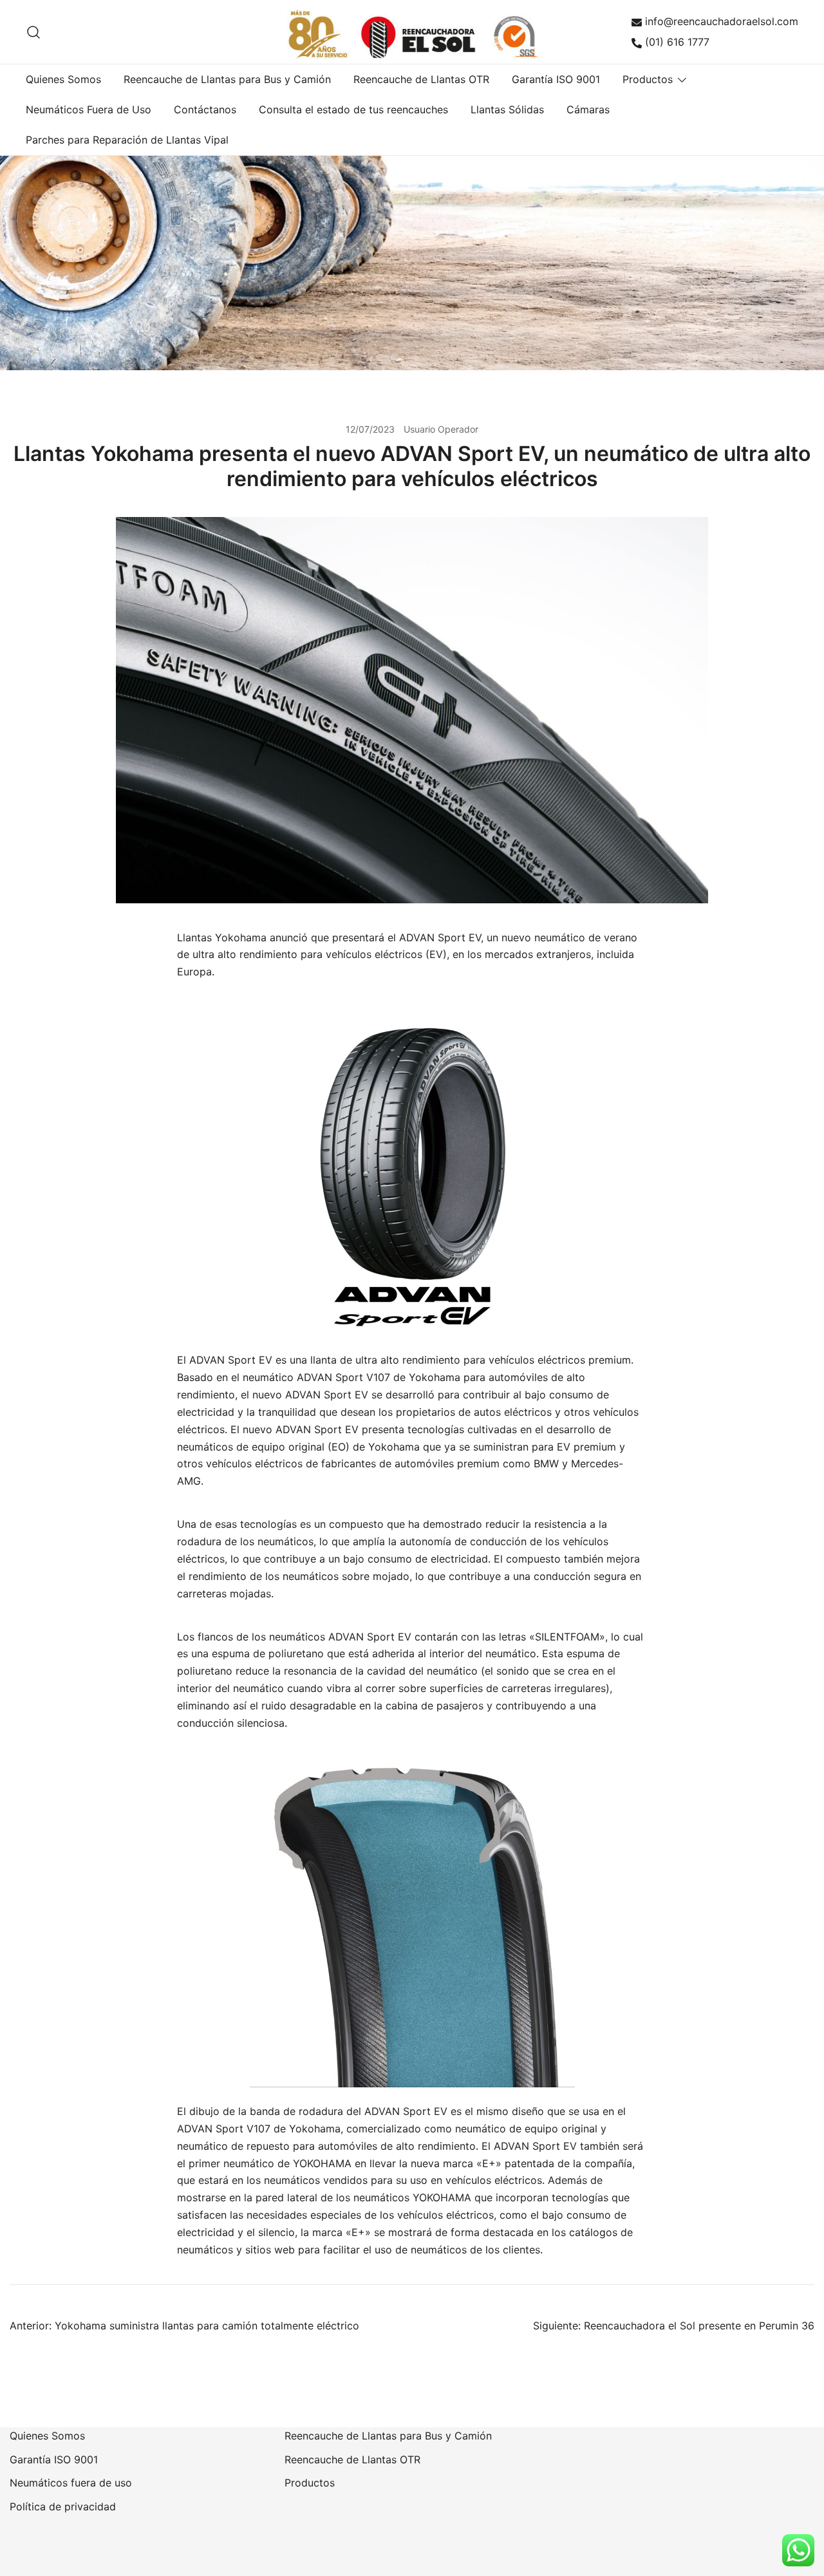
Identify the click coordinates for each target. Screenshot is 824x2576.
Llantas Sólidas (507, 109)
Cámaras (588, 109)
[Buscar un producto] (34, 32)
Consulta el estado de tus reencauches (353, 109)
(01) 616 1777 (677, 42)
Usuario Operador (441, 429)
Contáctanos (205, 109)
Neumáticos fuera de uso (71, 2483)
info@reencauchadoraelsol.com (722, 21)
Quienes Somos (63, 79)
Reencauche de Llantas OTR (421, 79)
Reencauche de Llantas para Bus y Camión (227, 79)
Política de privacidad (63, 2506)
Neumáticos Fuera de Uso (89, 109)
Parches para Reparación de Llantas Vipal (127, 140)
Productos (648, 79)
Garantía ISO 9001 (556, 79)
